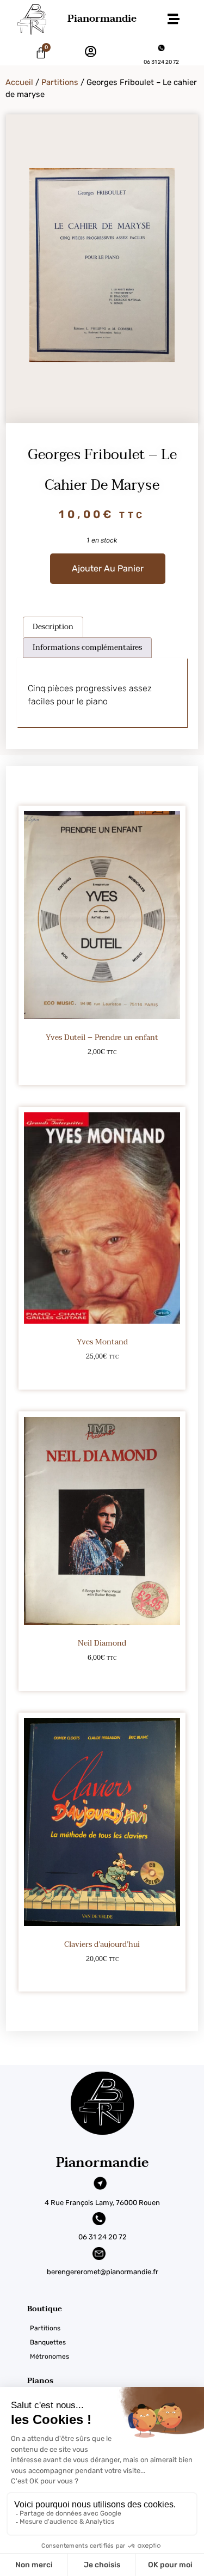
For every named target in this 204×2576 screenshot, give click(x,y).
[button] (173, 19)
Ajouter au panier (108, 568)
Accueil (19, 82)
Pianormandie (102, 19)
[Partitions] (116, 2328)
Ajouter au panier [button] (102, 1070)
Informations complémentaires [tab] (87, 647)
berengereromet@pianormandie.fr (103, 2272)
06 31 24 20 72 (161, 62)
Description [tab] (53, 627)
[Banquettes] (116, 2342)
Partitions (60, 82)
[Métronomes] (116, 2356)
